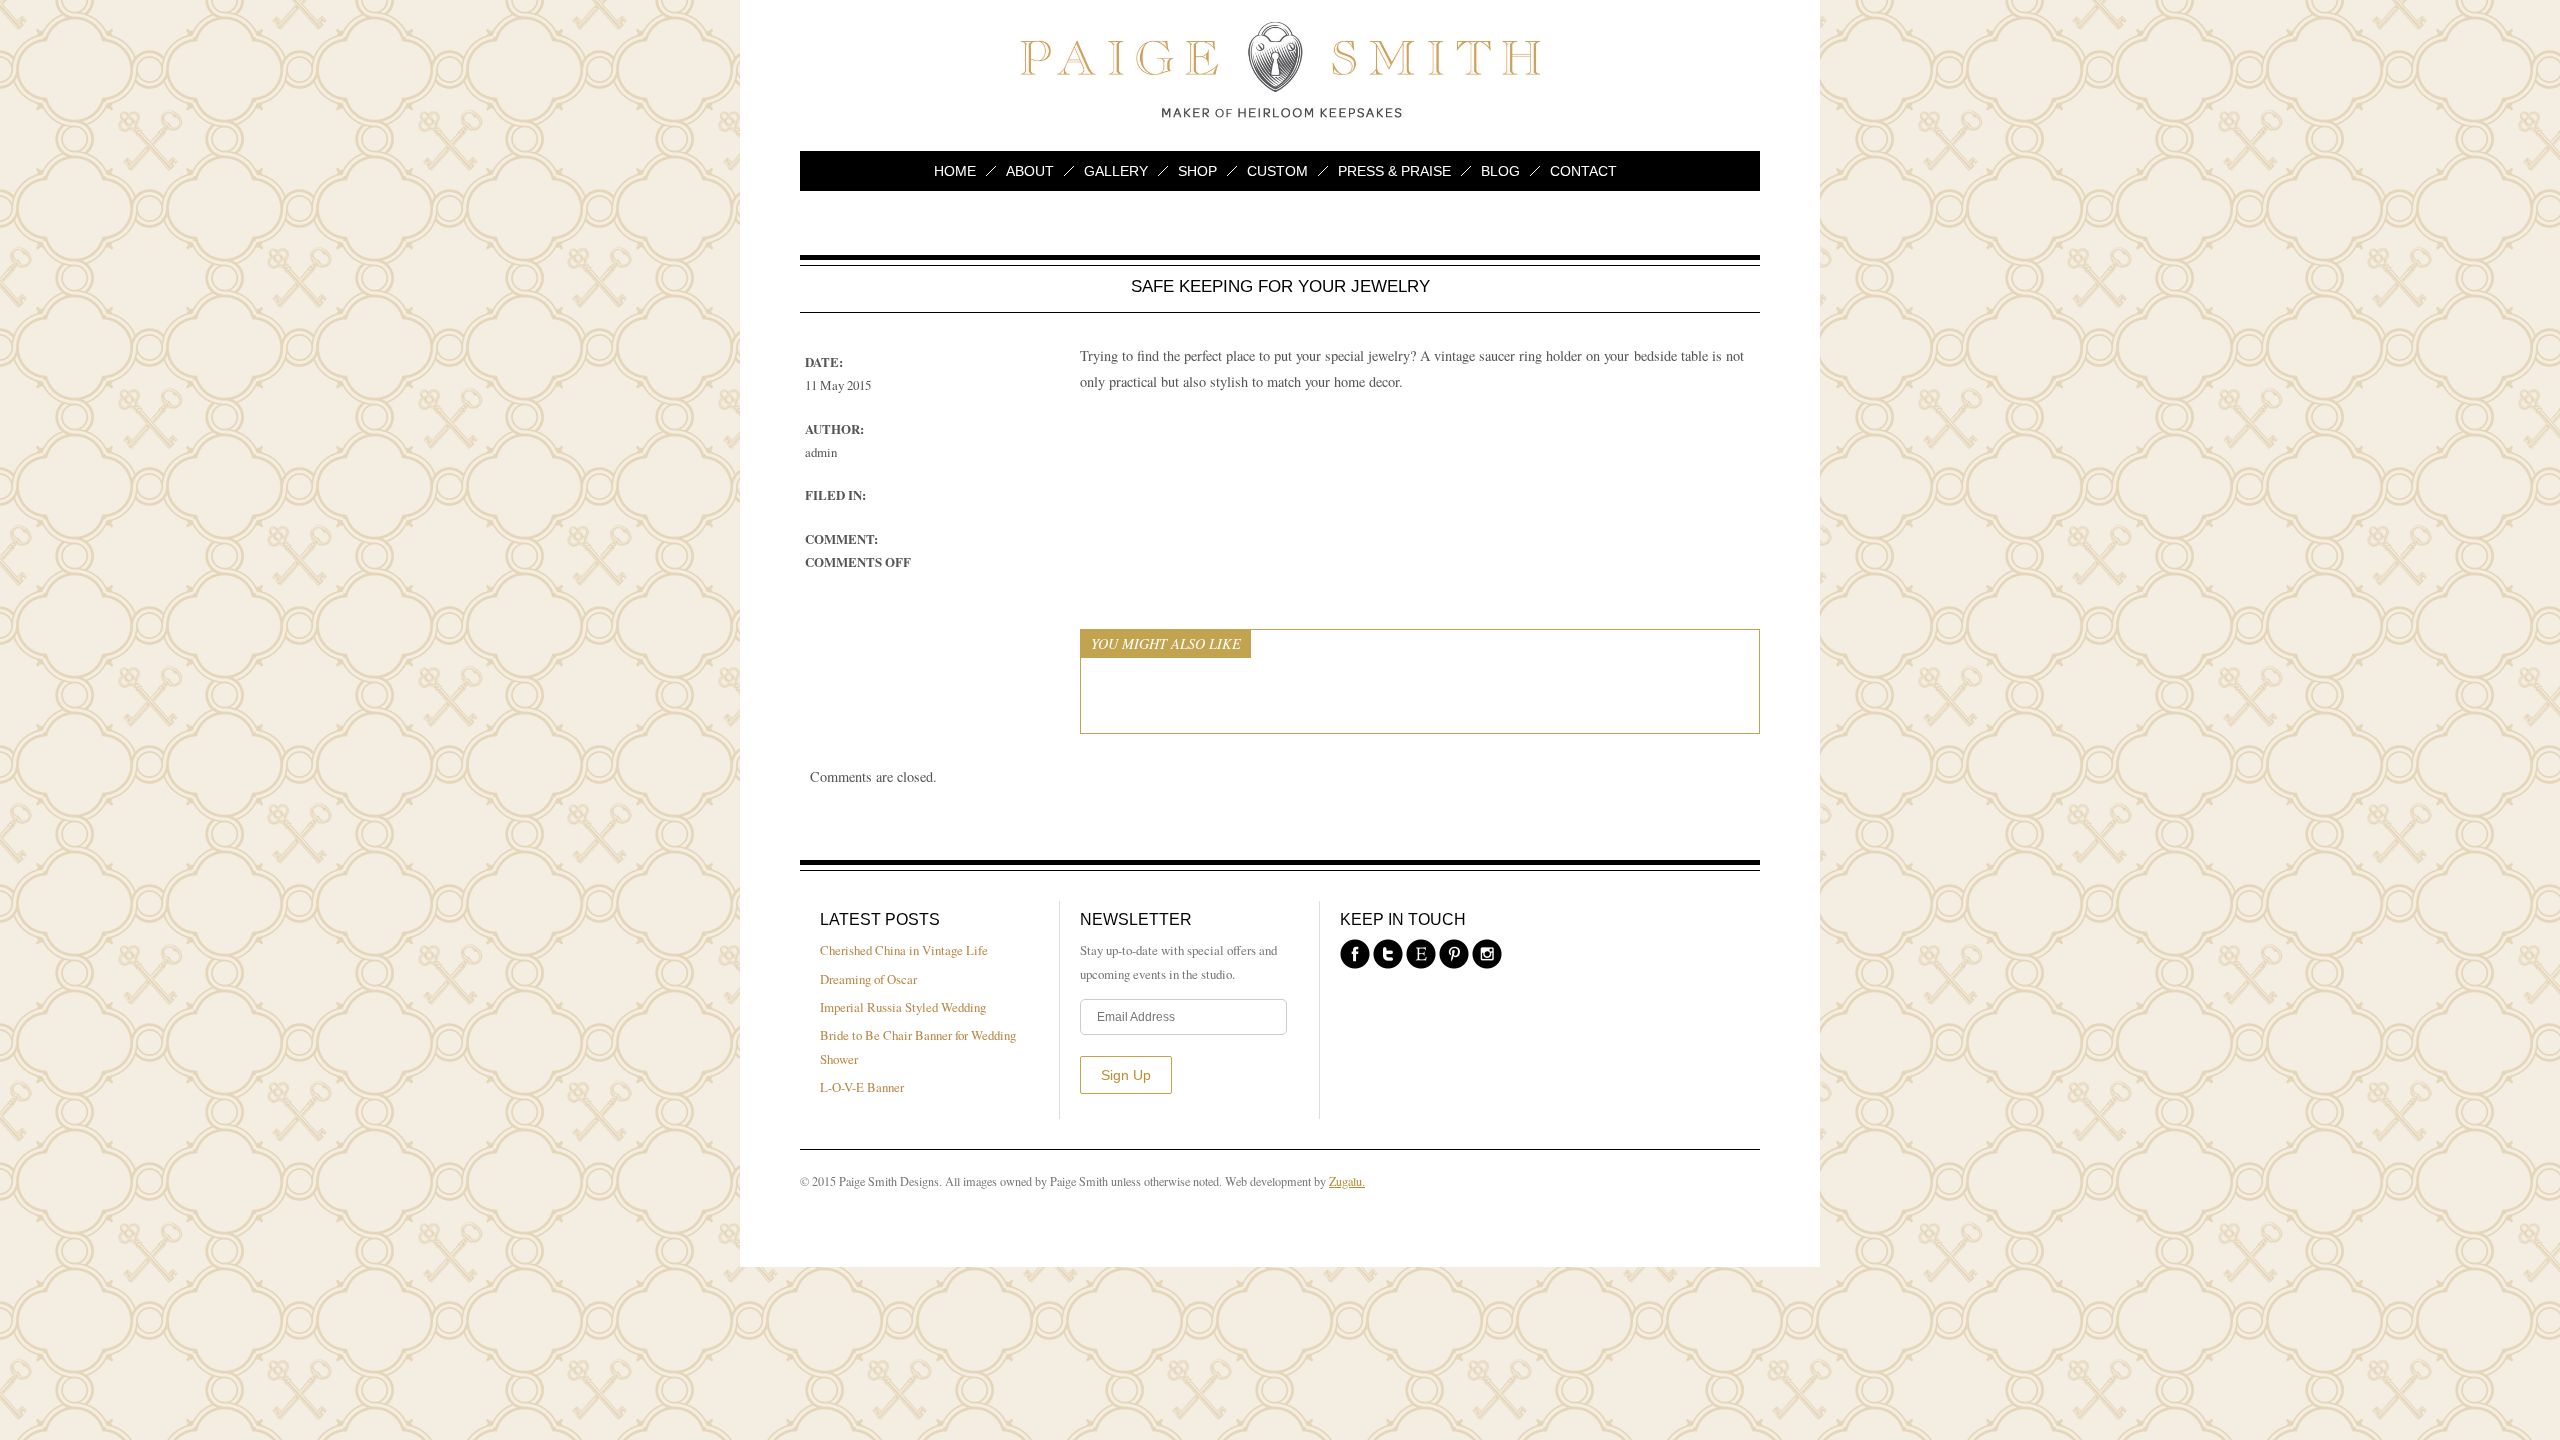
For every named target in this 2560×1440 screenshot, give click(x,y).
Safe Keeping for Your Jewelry (1280, 286)
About (1030, 171)
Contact (1583, 171)
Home (955, 171)
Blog (1500, 171)
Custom (1277, 171)
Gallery (1116, 171)
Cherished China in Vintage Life (904, 950)
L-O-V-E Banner (862, 1087)
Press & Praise (1394, 171)
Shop (1197, 171)
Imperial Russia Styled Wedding (903, 1007)
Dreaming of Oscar (868, 979)
